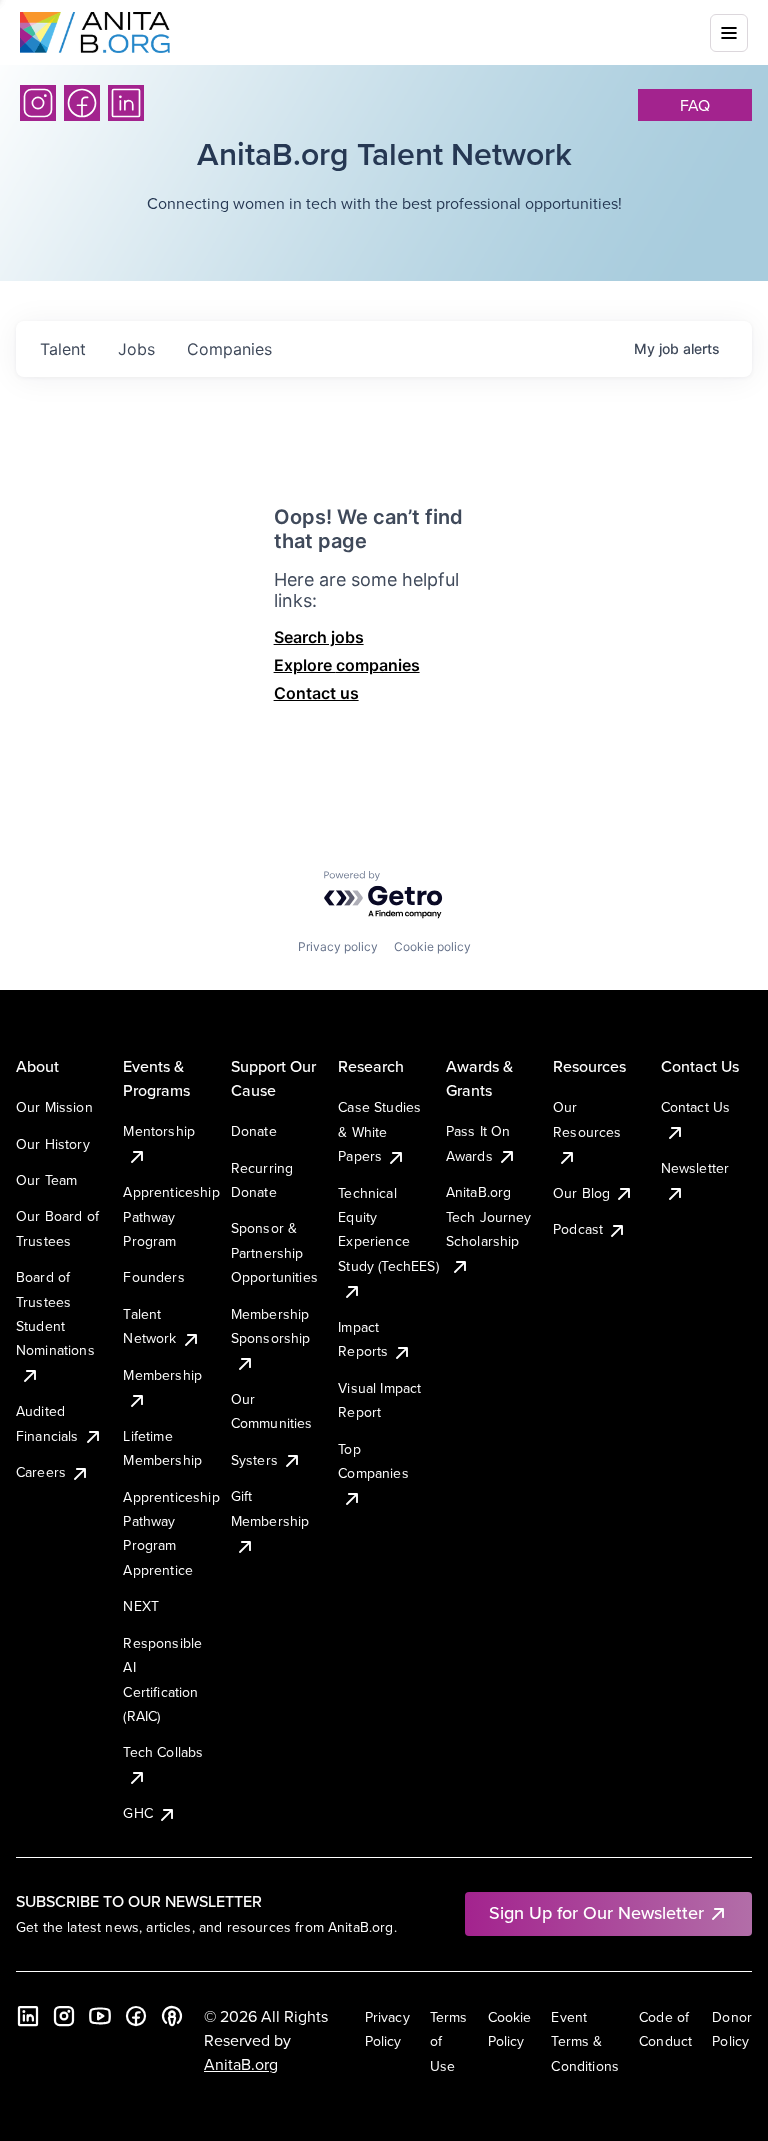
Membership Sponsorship (271, 1326)
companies (229, 349)
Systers (254, 1460)
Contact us (316, 693)
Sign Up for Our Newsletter (596, 1912)
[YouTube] (100, 2016)
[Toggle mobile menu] (729, 33)
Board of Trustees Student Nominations (55, 1313)
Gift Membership (270, 1508)
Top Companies (373, 1461)
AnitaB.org (241, 2064)
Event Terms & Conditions (585, 2041)
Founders (153, 1277)
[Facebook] (82, 103)
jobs (136, 349)
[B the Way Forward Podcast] (172, 2016)
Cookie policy (432, 946)
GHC (137, 1813)
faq (695, 105)
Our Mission (54, 1107)
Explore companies (347, 665)
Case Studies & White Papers (379, 1131)
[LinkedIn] (126, 103)
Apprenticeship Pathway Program (171, 1216)
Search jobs (319, 637)
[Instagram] (38, 103)
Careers (41, 1472)
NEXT (141, 1606)
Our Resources (587, 1119)
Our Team (46, 1180)
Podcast (578, 1229)
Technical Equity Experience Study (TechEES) (388, 1229)
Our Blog (581, 1193)
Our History (53, 1144)
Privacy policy (338, 946)
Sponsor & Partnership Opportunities (274, 1252)
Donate (254, 1131)
